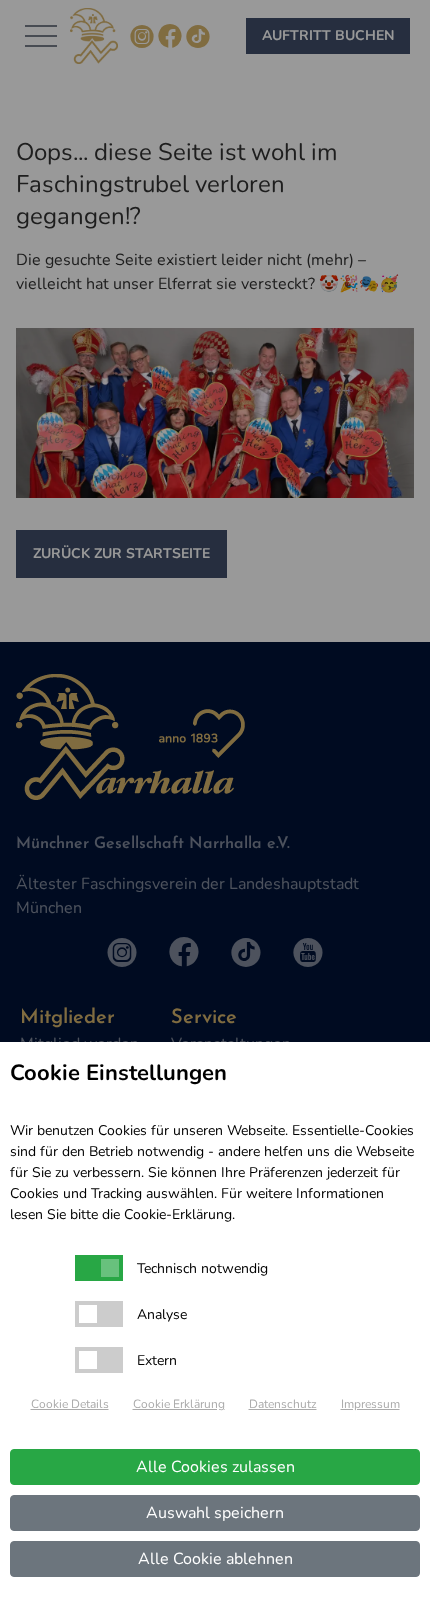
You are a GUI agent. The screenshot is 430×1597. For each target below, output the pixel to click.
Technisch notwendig (202, 1268)
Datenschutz (283, 1404)
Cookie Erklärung (179, 1404)
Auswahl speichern (215, 1513)
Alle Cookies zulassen (215, 1467)
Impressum (370, 1404)
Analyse (162, 1314)
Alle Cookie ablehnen (215, 1559)
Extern (157, 1360)
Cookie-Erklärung (178, 1214)
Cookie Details (70, 1404)
